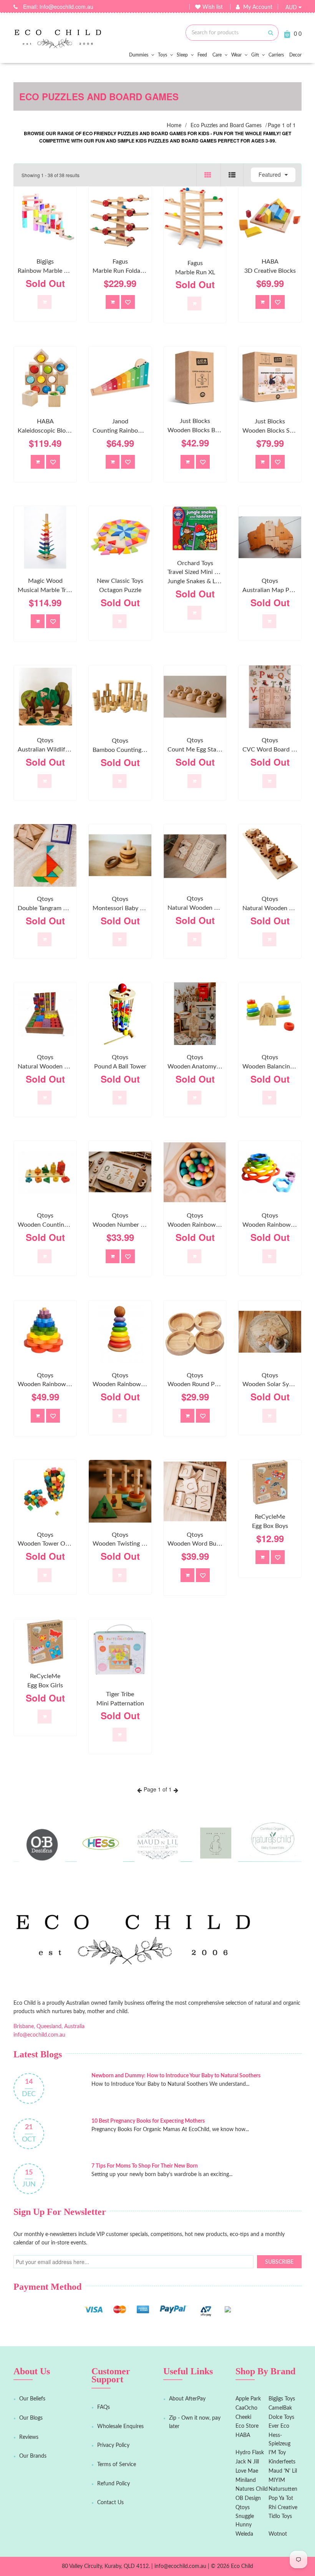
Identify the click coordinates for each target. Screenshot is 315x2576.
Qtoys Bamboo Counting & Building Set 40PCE (147, 745)
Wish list (213, 7)
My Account (258, 7)
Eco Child (242, 2566)
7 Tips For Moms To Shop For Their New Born (145, 2166)
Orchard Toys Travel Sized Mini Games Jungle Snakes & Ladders (201, 572)
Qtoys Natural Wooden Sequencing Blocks (66, 1062)
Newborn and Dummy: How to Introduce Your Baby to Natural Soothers (176, 2076)
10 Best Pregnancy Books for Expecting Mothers (148, 2121)
